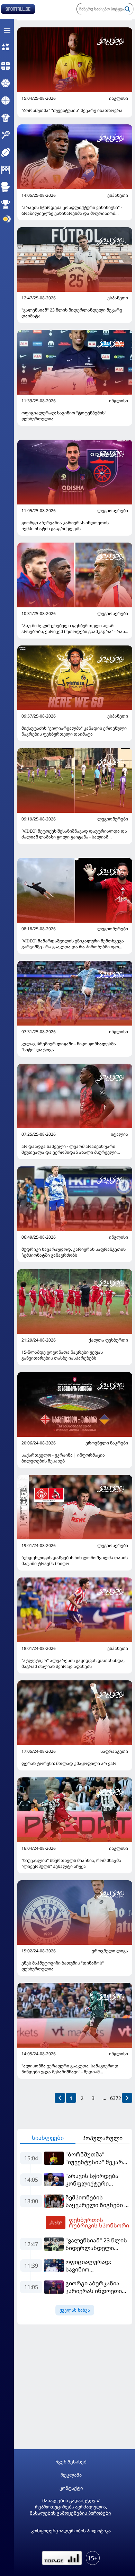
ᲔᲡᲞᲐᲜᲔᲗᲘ (118, 195)
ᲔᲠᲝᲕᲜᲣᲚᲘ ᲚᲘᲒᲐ (110, 1951)
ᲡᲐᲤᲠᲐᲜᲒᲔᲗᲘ (114, 1751)
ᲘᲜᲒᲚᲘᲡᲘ (119, 98)
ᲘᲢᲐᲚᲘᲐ (119, 1134)
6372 (116, 2098)
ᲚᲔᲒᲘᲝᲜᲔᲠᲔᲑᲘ (113, 511)
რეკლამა (71, 2475)
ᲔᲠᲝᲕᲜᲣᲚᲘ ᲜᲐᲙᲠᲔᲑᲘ (107, 1443)
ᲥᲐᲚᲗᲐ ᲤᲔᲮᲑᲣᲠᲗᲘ (108, 1340)
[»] (127, 2098)
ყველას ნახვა (75, 2310)
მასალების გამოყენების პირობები (70, 2513)
